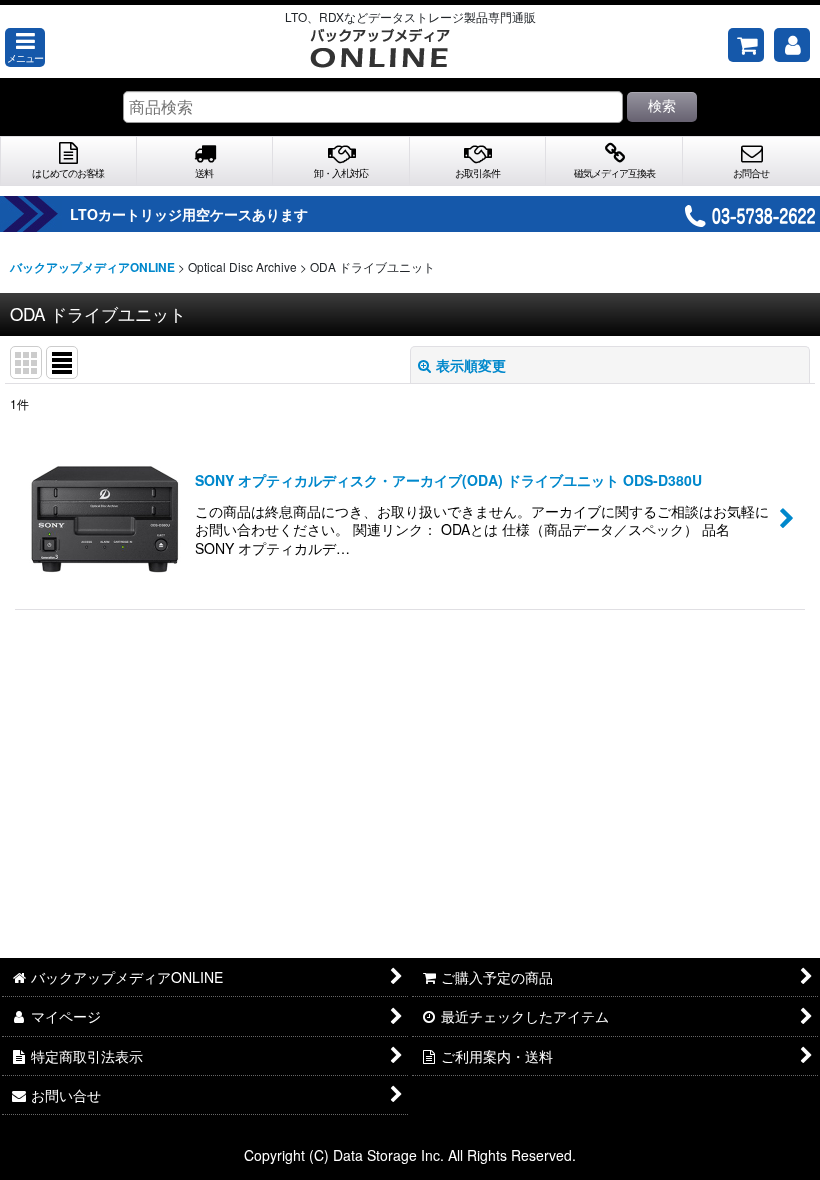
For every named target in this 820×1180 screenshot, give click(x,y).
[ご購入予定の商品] (746, 45)
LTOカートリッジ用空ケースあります (189, 214)
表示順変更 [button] (471, 365)
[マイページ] (792, 45)
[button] (25, 47)
